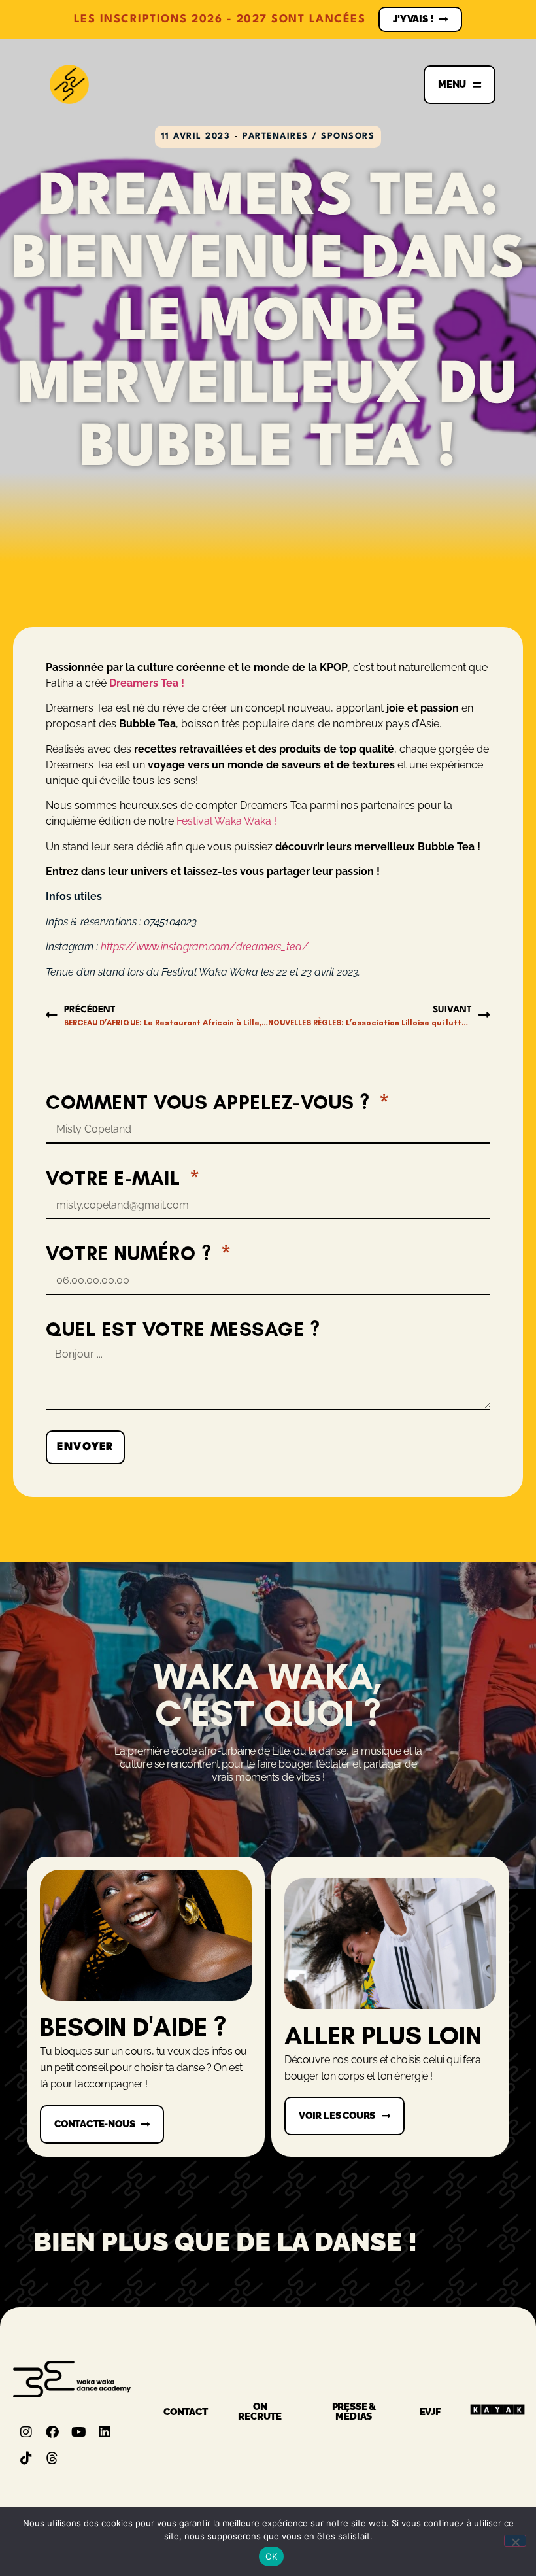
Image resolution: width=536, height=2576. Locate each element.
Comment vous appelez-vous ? (210, 1102)
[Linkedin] (105, 2432)
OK (272, 2556)
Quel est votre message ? (183, 1329)
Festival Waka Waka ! (226, 821)
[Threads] (52, 2458)
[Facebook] (52, 2432)
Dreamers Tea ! (148, 683)
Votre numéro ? (131, 1253)
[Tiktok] (26, 2458)
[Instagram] (26, 2432)
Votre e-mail (116, 1178)
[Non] (515, 2541)
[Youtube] (78, 2432)
